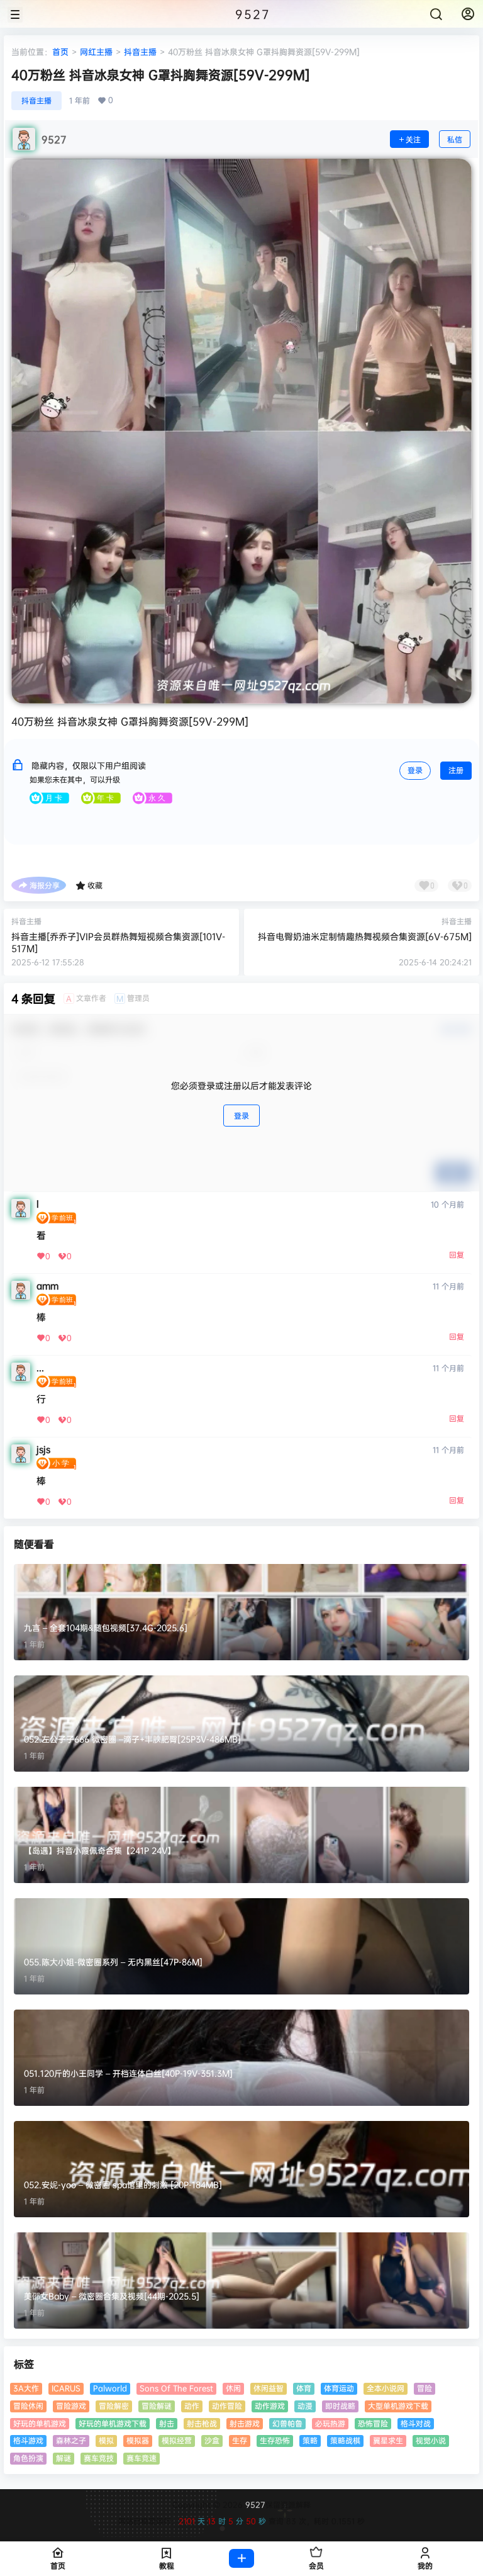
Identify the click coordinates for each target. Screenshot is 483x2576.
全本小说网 (386, 2388)
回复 (457, 1255)
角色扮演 (28, 2458)
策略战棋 (345, 2440)
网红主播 (96, 52)
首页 (60, 52)
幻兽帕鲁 (287, 2423)
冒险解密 (114, 2406)
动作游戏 (270, 2406)
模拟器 (138, 2440)
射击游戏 (245, 2423)
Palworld (110, 2388)
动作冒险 (227, 2406)
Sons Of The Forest (176, 2388)
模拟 (106, 2440)
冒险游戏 (71, 2406)
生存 (240, 2440)
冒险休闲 (28, 2406)
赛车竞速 (142, 2458)
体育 (304, 2388)
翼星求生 (388, 2440)
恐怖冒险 (373, 2423)
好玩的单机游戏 (40, 2423)
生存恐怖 (275, 2440)
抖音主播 (140, 52)
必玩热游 (330, 2423)
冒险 (425, 2388)
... (40, 1368)
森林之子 (71, 2440)
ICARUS (66, 2388)
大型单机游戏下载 (398, 2406)
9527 (254, 2505)
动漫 (305, 2406)
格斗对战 (416, 2423)
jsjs (43, 1449)
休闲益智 (269, 2388)
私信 (455, 139)
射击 (167, 2423)
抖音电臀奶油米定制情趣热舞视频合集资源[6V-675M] (365, 936)
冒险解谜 (157, 2406)
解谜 (64, 2458)
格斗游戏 (28, 2440)
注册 (456, 770)
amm (47, 1286)
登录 (415, 770)
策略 (310, 2440)
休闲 (233, 2388)
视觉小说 (431, 2440)
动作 (192, 2406)
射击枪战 (202, 2423)
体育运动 (339, 2388)
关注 (413, 139)
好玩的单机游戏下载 (113, 2423)
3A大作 (26, 2388)
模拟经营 (177, 2440)
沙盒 (212, 2440)
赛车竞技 (99, 2458)
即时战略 (340, 2406)
